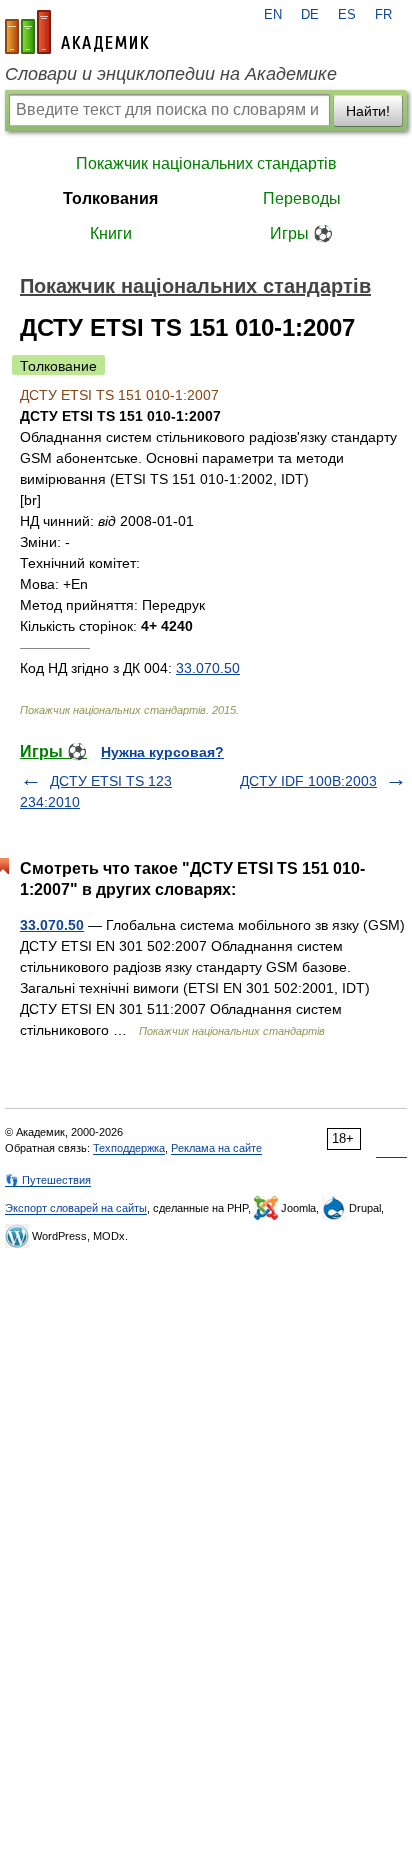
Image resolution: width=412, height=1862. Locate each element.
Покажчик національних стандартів (206, 163)
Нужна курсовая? (162, 752)
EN (273, 15)
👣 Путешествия (48, 1180)
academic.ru (77, 32)
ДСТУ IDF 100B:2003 (308, 781)
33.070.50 (208, 668)
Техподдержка (129, 1148)
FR (383, 15)
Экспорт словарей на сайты (76, 1208)
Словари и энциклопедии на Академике (171, 74)
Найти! (368, 111)
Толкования (110, 198)
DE (310, 15)
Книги (111, 233)
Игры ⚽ (301, 233)
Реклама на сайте (216, 1148)
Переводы (302, 198)
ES (347, 15)
